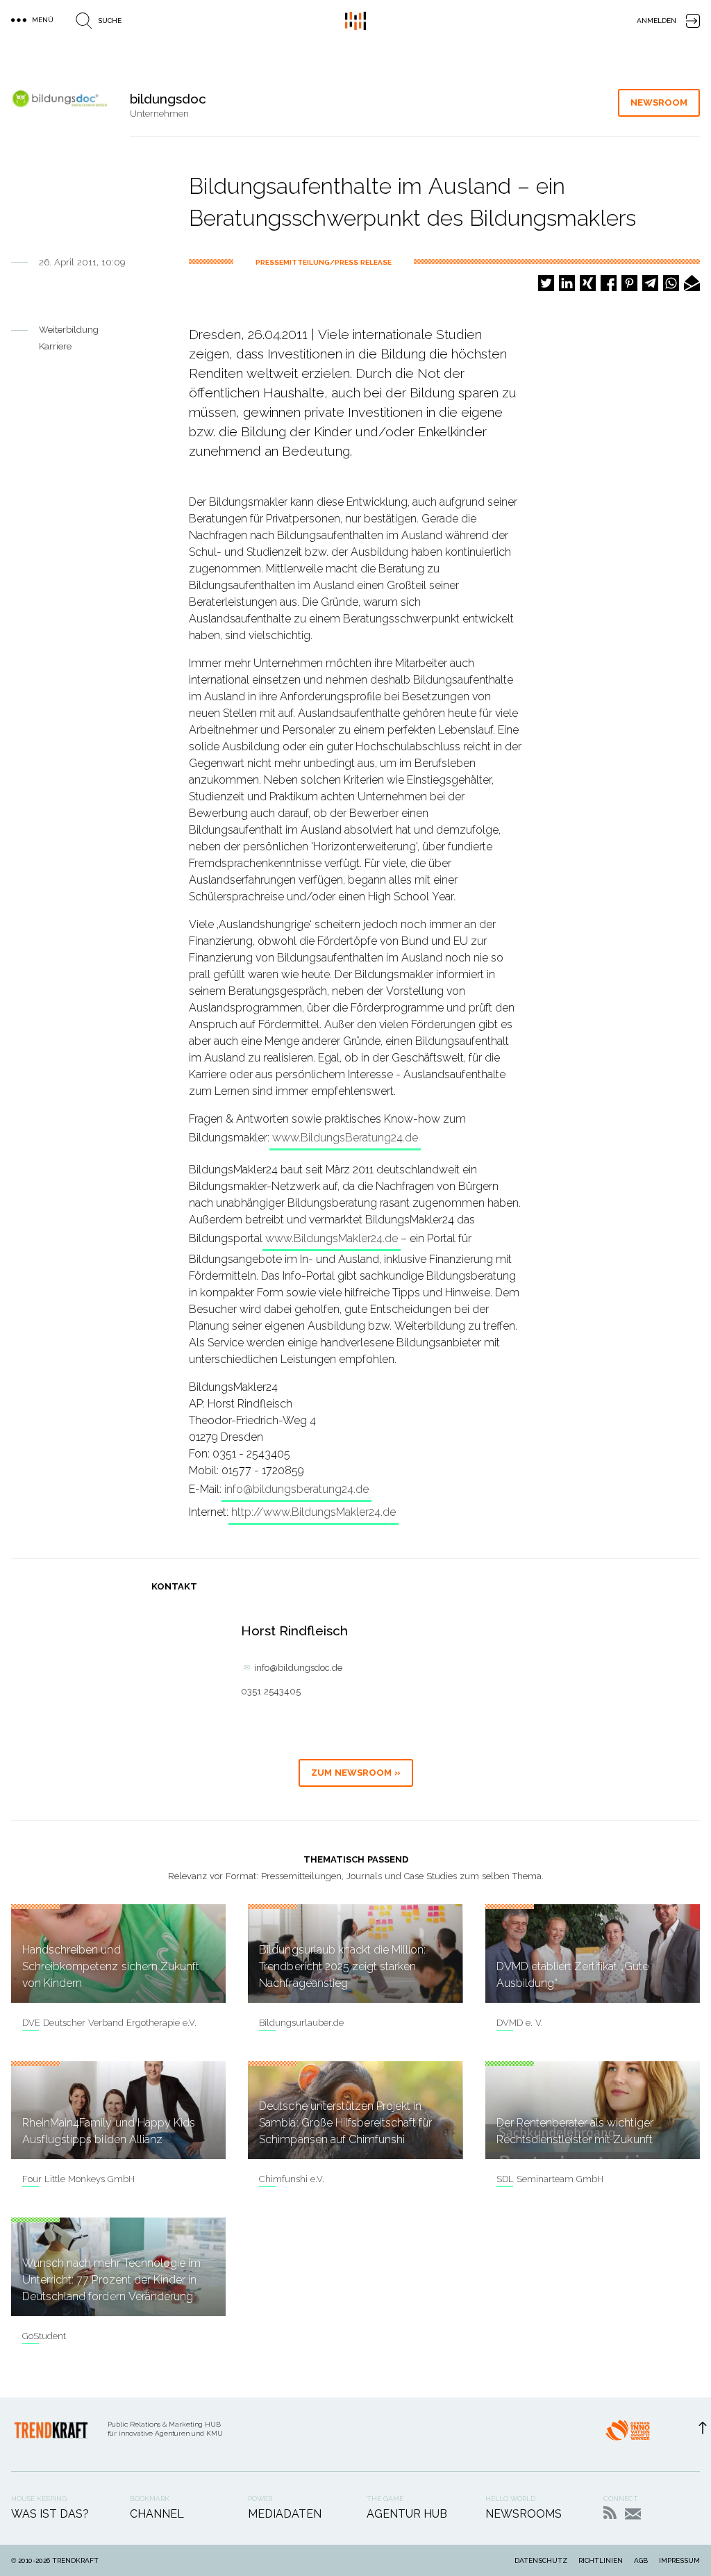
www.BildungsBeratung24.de (345, 1138)
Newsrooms (524, 2514)
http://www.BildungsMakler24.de (313, 1512)
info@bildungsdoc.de (298, 1668)
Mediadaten (285, 2514)
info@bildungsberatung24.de (296, 1489)
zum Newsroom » (356, 1773)
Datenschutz (541, 2560)
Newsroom (659, 102)
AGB (641, 2560)
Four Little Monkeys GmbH (78, 2179)
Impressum (679, 2560)
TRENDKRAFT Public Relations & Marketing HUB (355, 21)
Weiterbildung (69, 330)
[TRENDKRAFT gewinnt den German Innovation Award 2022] (628, 2434)
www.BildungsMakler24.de (332, 1238)
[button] (546, 283)
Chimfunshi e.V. (292, 2179)
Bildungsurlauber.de (301, 2023)
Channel (157, 2514)
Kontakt (633, 2514)
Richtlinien (601, 2560)
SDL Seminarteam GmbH (550, 2179)
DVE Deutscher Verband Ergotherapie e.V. (109, 2023)
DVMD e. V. (520, 2023)
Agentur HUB (407, 2514)
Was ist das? (50, 2514)
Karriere (55, 346)
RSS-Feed (610, 2512)
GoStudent (44, 2336)
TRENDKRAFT (75, 2560)
